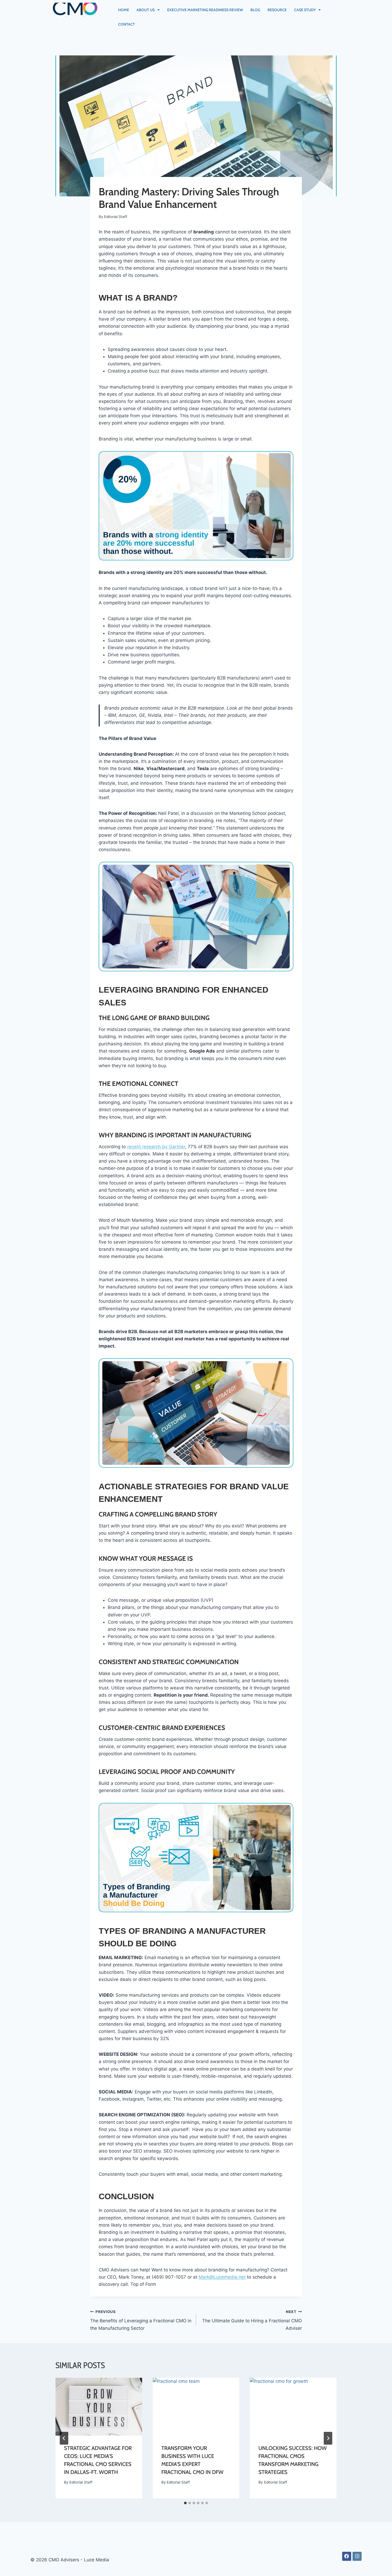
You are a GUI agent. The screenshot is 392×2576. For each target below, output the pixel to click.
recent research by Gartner (156, 1147)
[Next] (328, 2438)
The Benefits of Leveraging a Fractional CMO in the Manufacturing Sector (141, 2320)
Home (124, 10)
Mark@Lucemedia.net (222, 2277)
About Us (146, 10)
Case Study (305, 10)
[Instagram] (357, 2556)
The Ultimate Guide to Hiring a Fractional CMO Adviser (252, 2320)
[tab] (185, 2503)
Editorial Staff (116, 217)
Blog (255, 10)
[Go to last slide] (64, 2438)
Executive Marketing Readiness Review (205, 10)
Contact (127, 24)
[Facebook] (347, 2556)
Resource (277, 10)
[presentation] (99, 2407)
